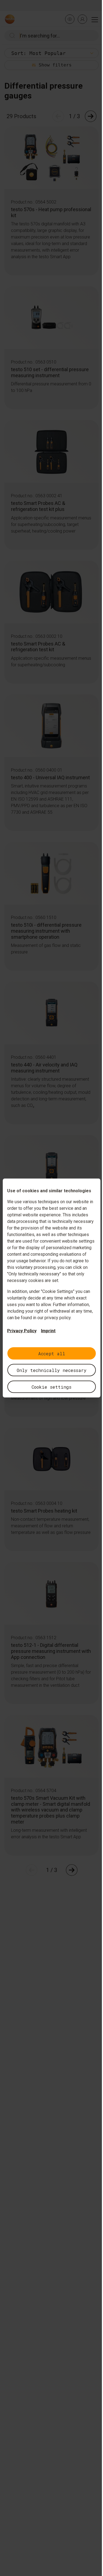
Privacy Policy (22, 1331)
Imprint (48, 1331)
